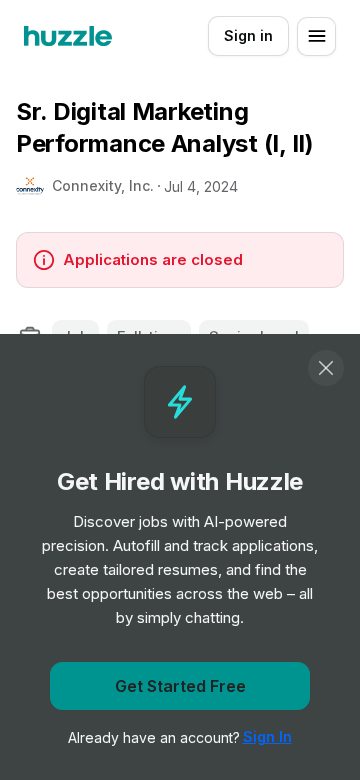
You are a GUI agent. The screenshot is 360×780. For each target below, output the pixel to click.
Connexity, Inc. (103, 185)
